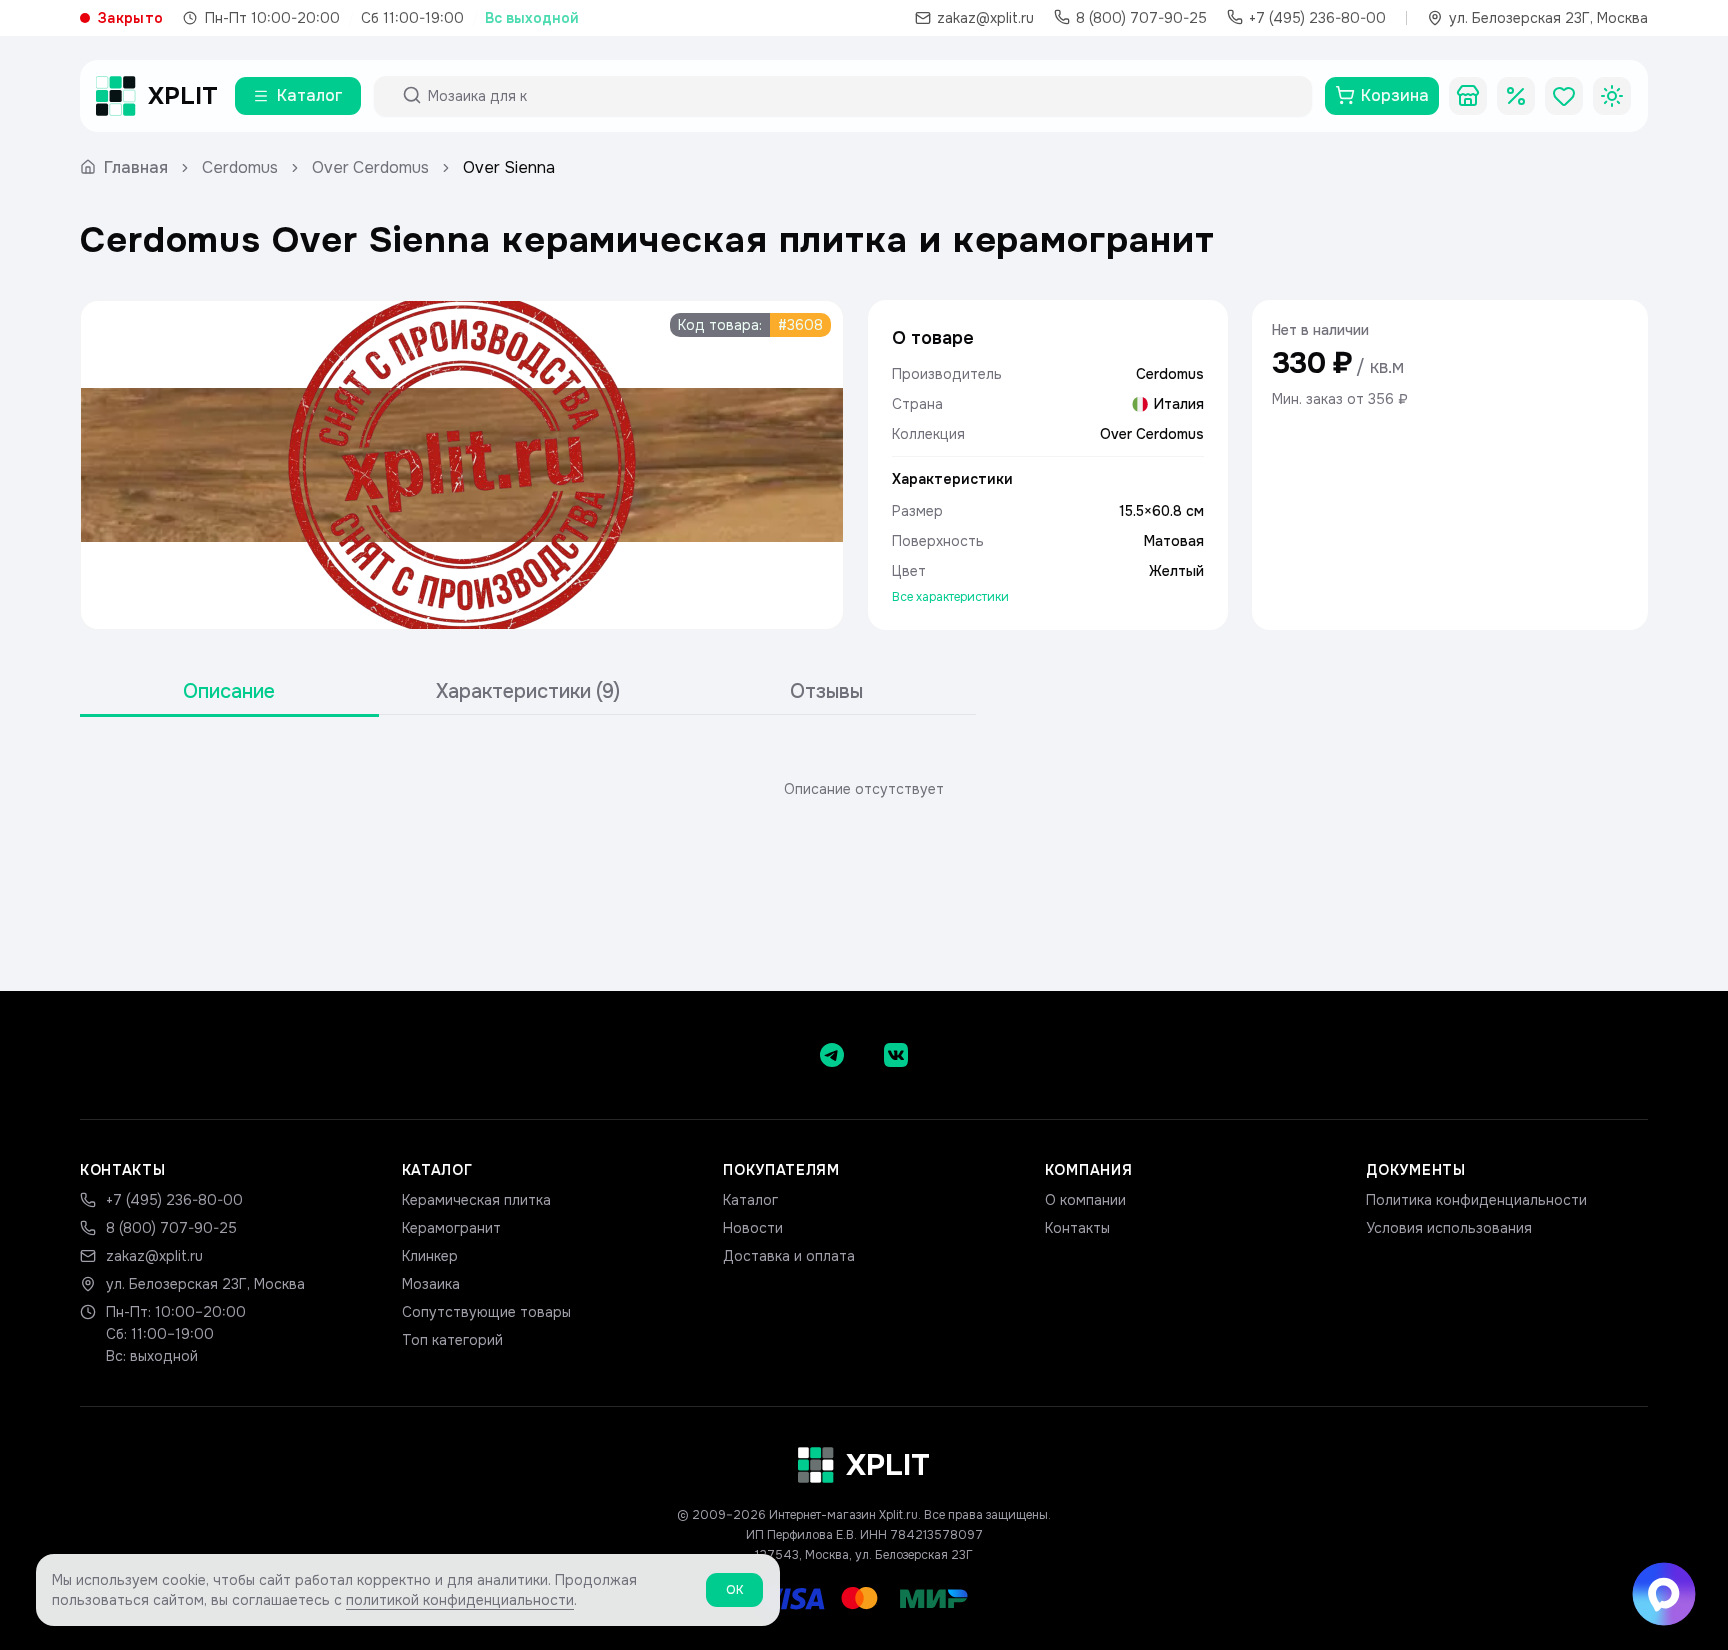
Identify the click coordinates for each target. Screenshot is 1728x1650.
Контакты (1077, 1228)
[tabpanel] (864, 789)
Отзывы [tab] (826, 691)
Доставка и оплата (789, 1256)
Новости (753, 1228)
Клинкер (430, 1256)
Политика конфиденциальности (1476, 1200)
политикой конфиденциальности (460, 1600)
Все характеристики (950, 597)
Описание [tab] (229, 691)
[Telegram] (832, 1055)
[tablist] (528, 692)
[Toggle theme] (1612, 96)
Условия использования (1449, 1228)
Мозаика (431, 1284)
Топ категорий (452, 1340)
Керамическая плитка (476, 1200)
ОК (734, 1590)
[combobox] (861, 96)
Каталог (750, 1200)
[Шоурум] (1468, 96)
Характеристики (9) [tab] (528, 691)
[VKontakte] (896, 1055)
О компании (1085, 1200)
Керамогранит (451, 1228)
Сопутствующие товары (486, 1312)
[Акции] (1516, 96)
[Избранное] (1564, 96)
